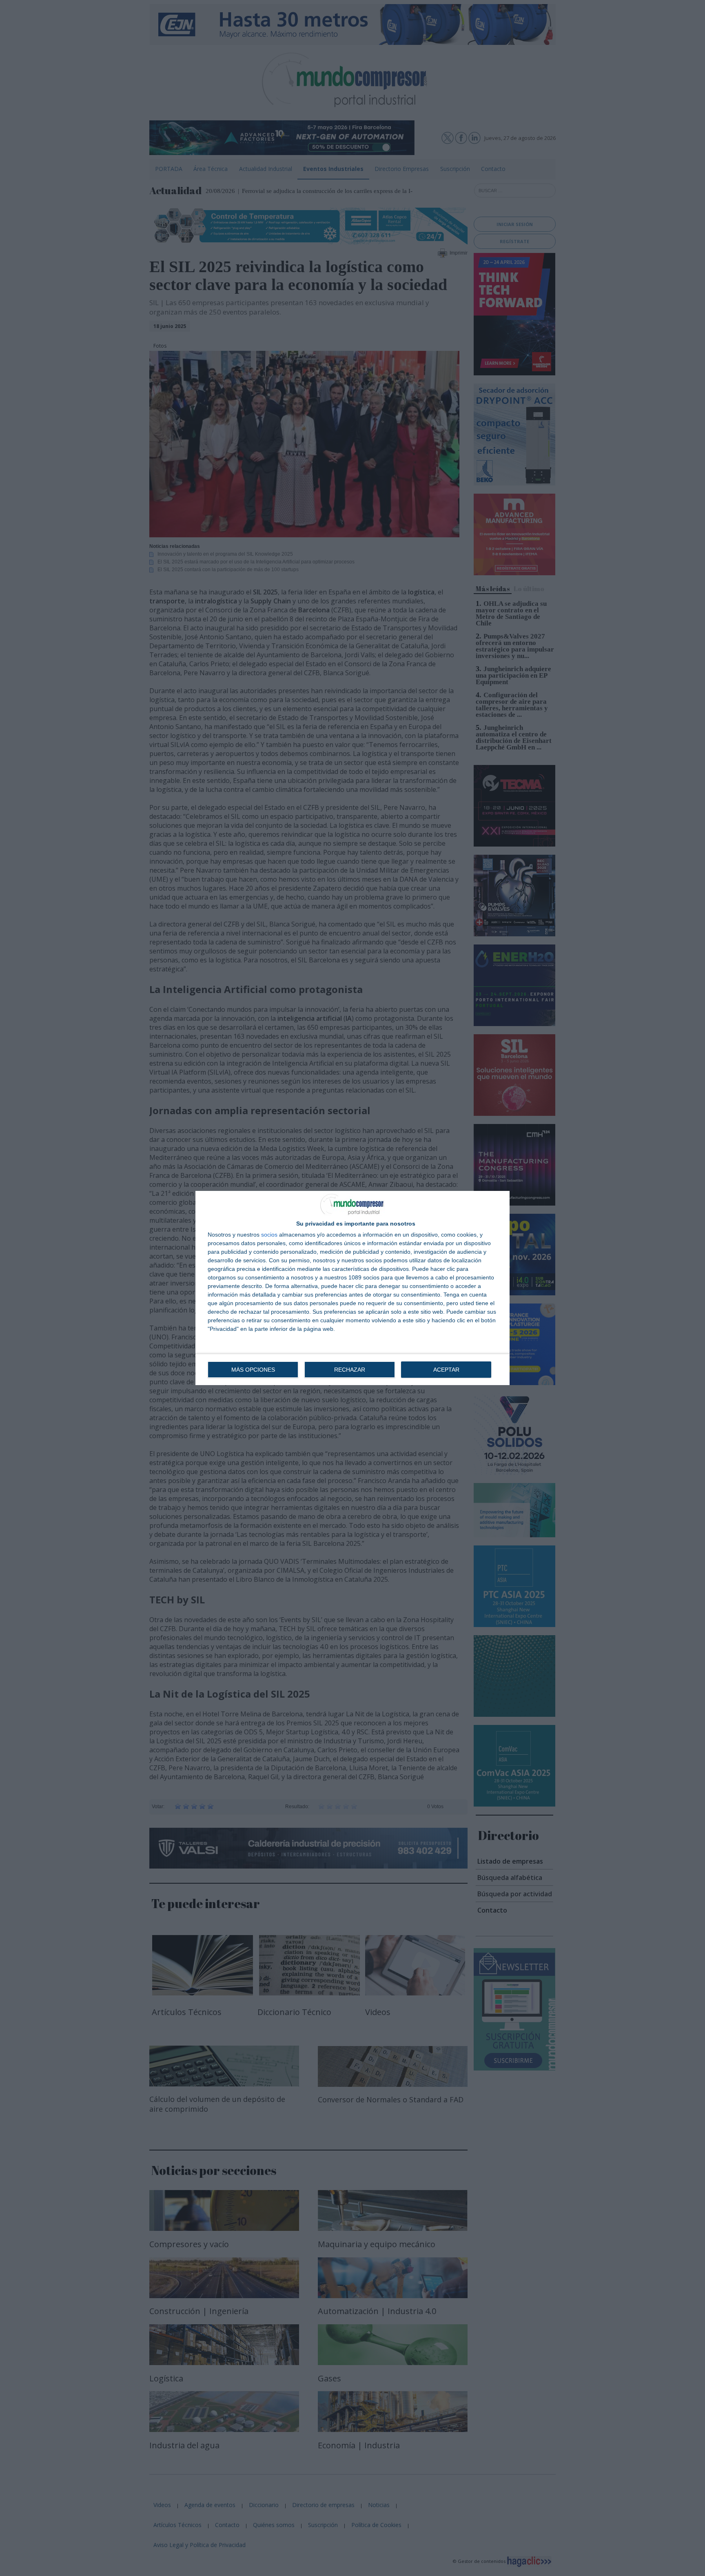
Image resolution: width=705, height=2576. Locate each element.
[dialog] (352, 1288)
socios (269, 1235)
